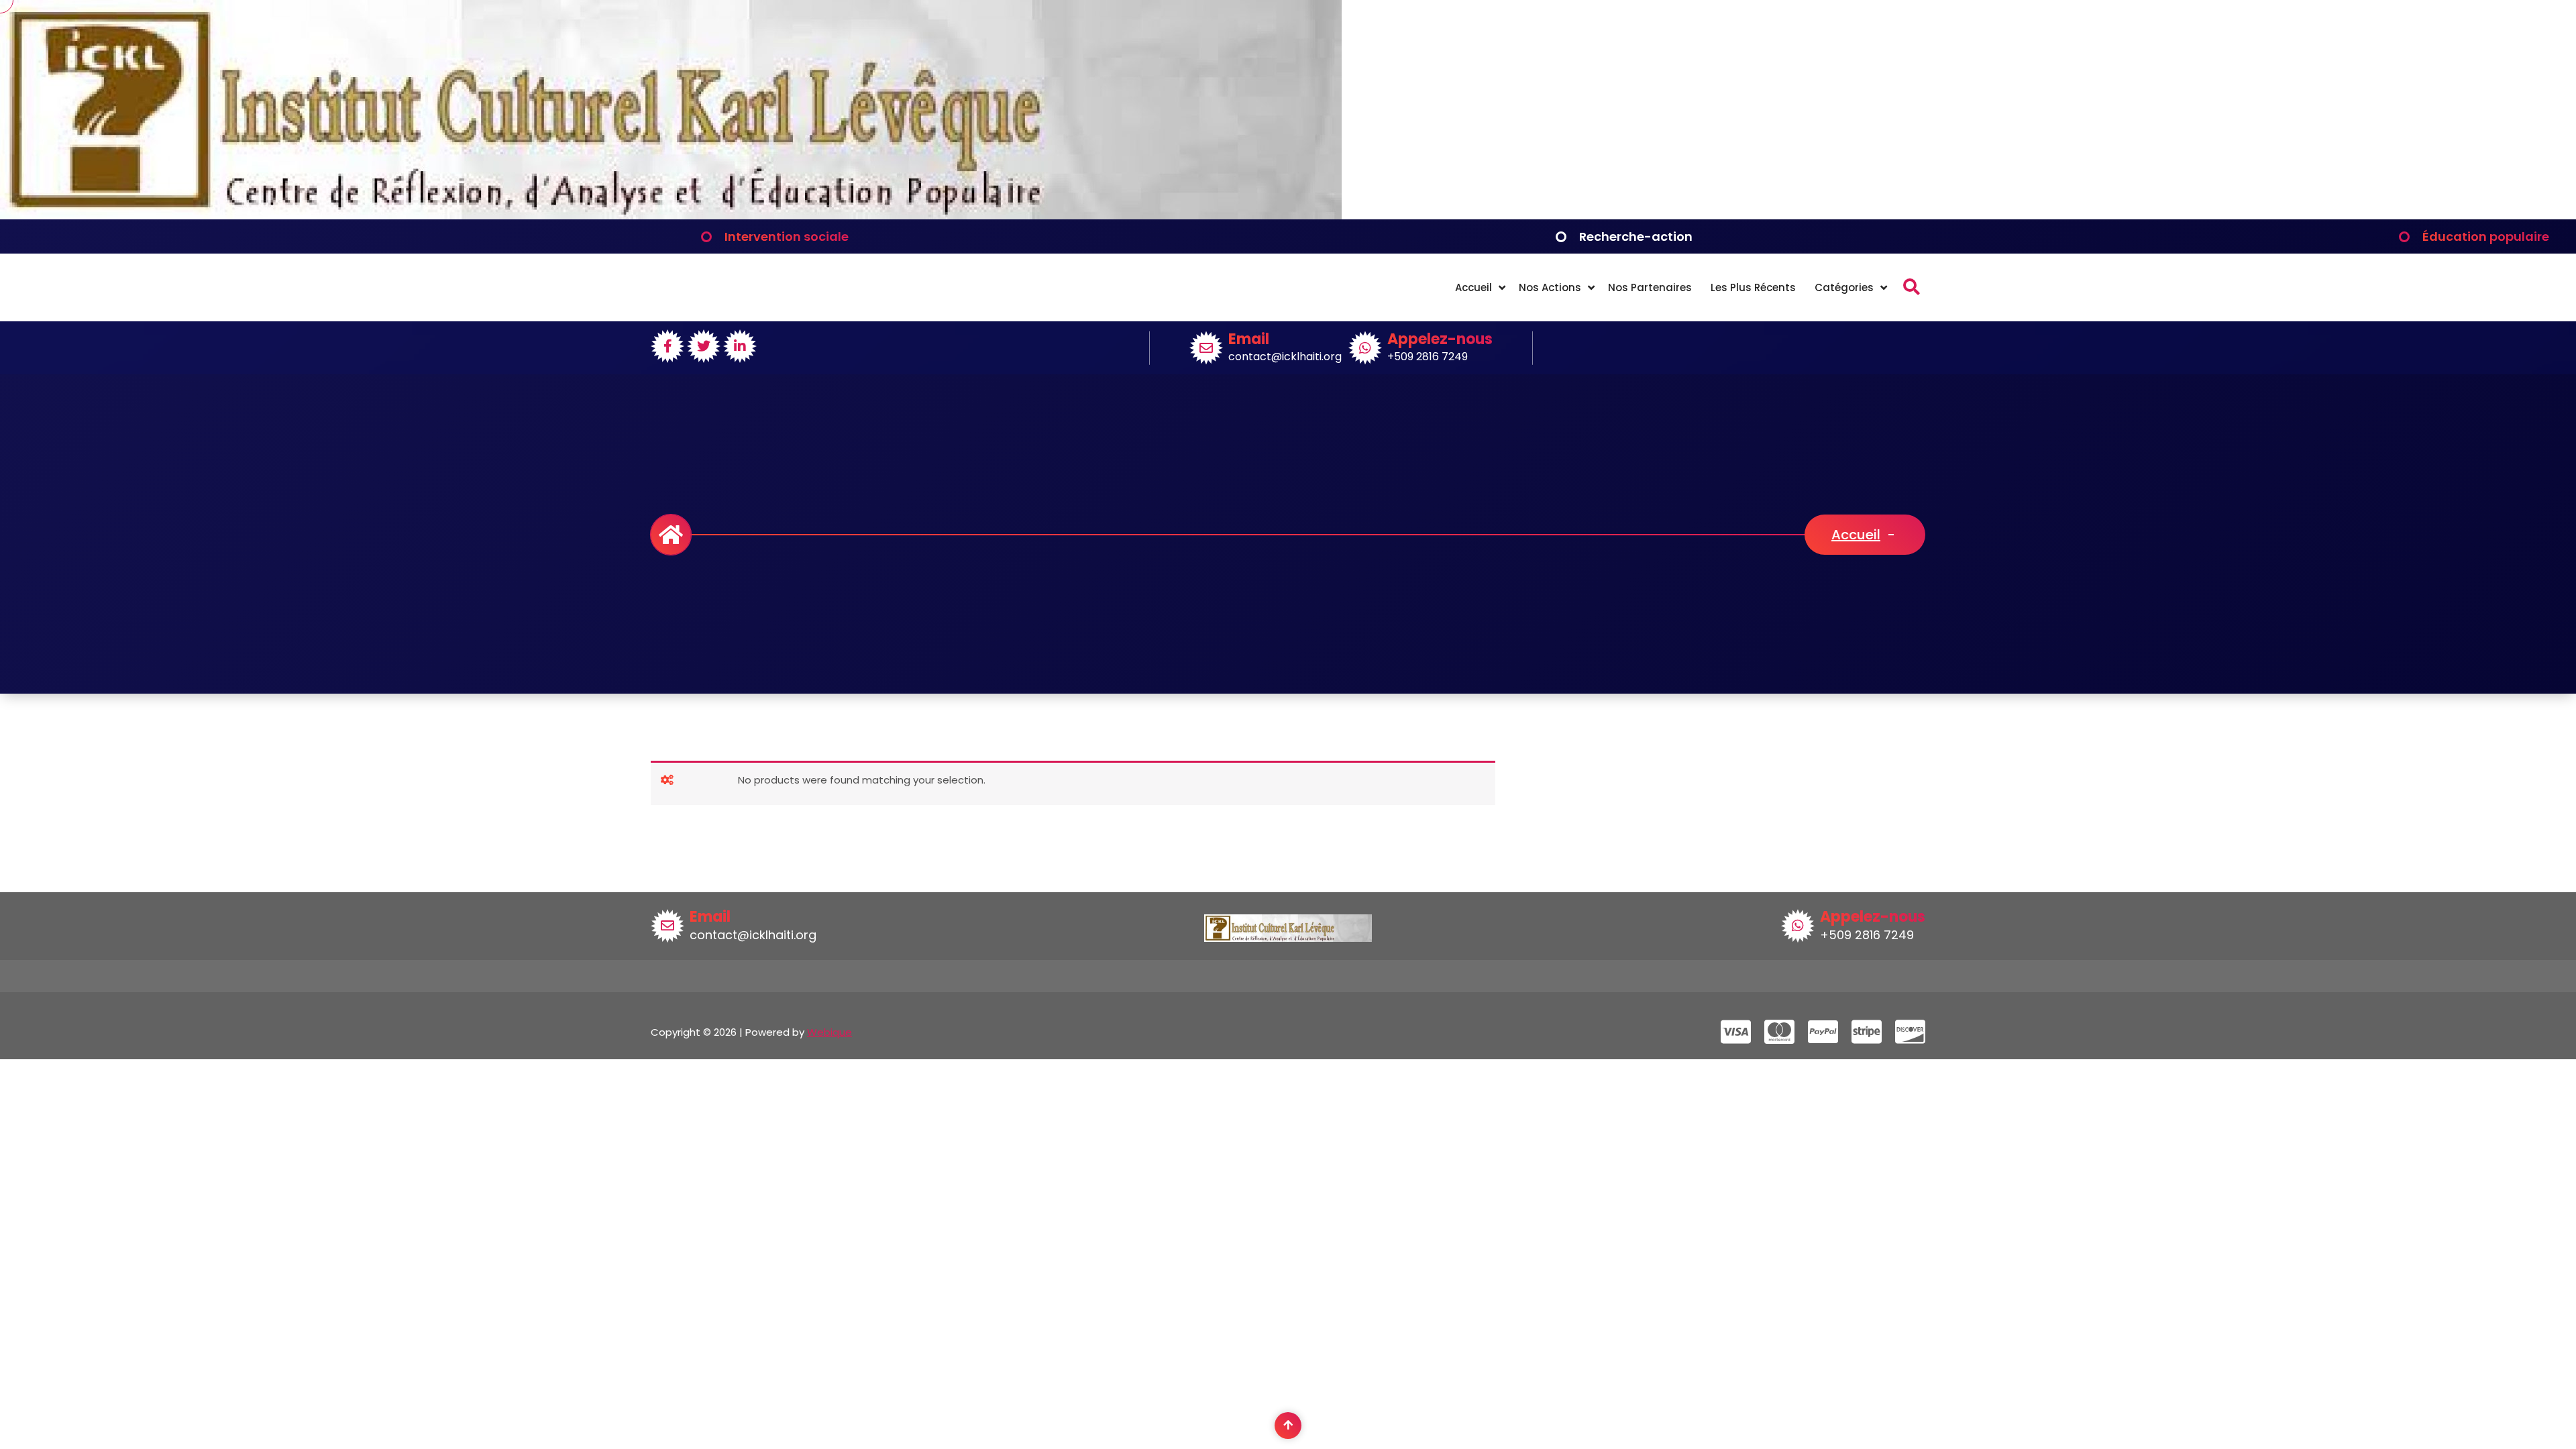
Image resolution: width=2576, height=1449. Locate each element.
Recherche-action (1636, 236)
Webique (829, 1032)
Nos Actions (1550, 287)
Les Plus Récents (1753, 287)
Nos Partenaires (1650, 287)
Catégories (1844, 287)
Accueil (1473, 287)
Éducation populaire (2486, 236)
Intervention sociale (787, 236)
